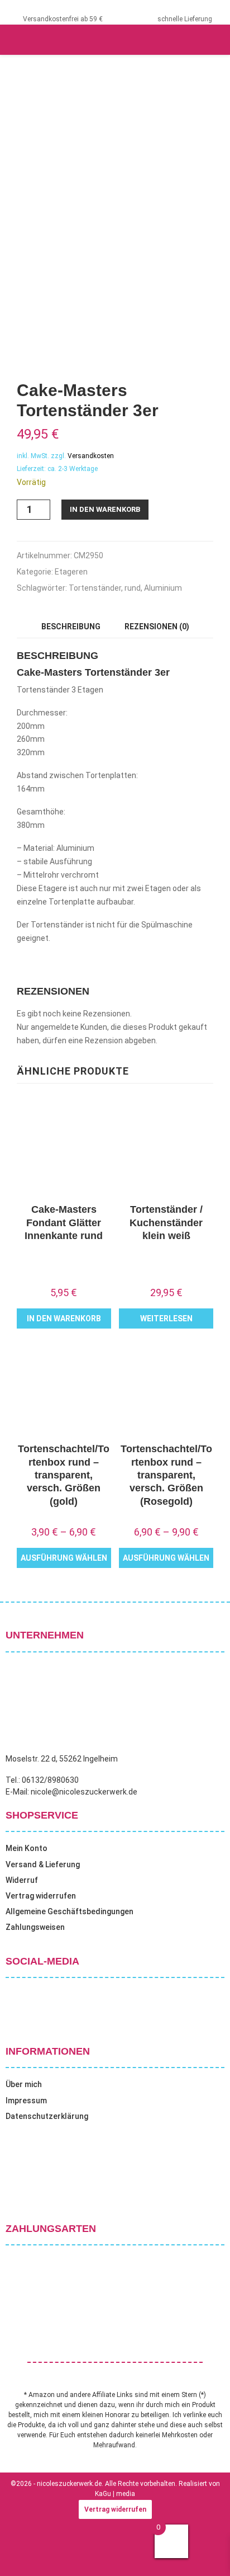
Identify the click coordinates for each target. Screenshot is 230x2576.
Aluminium (163, 588)
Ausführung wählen (64, 1558)
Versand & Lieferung (43, 1864)
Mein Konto (27, 1848)
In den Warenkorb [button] (64, 1318)
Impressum (26, 2101)
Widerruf (22, 1880)
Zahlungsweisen (35, 1927)
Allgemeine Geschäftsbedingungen (70, 1911)
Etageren (71, 572)
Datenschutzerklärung (47, 2116)
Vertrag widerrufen (41, 1896)
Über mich (24, 2084)
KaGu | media (115, 2494)
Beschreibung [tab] (71, 627)
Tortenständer (95, 588)
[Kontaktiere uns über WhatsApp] (22, 2553)
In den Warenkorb (105, 509)
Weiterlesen (166, 1318)
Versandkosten (91, 456)
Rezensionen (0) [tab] (157, 627)
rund (133, 588)
